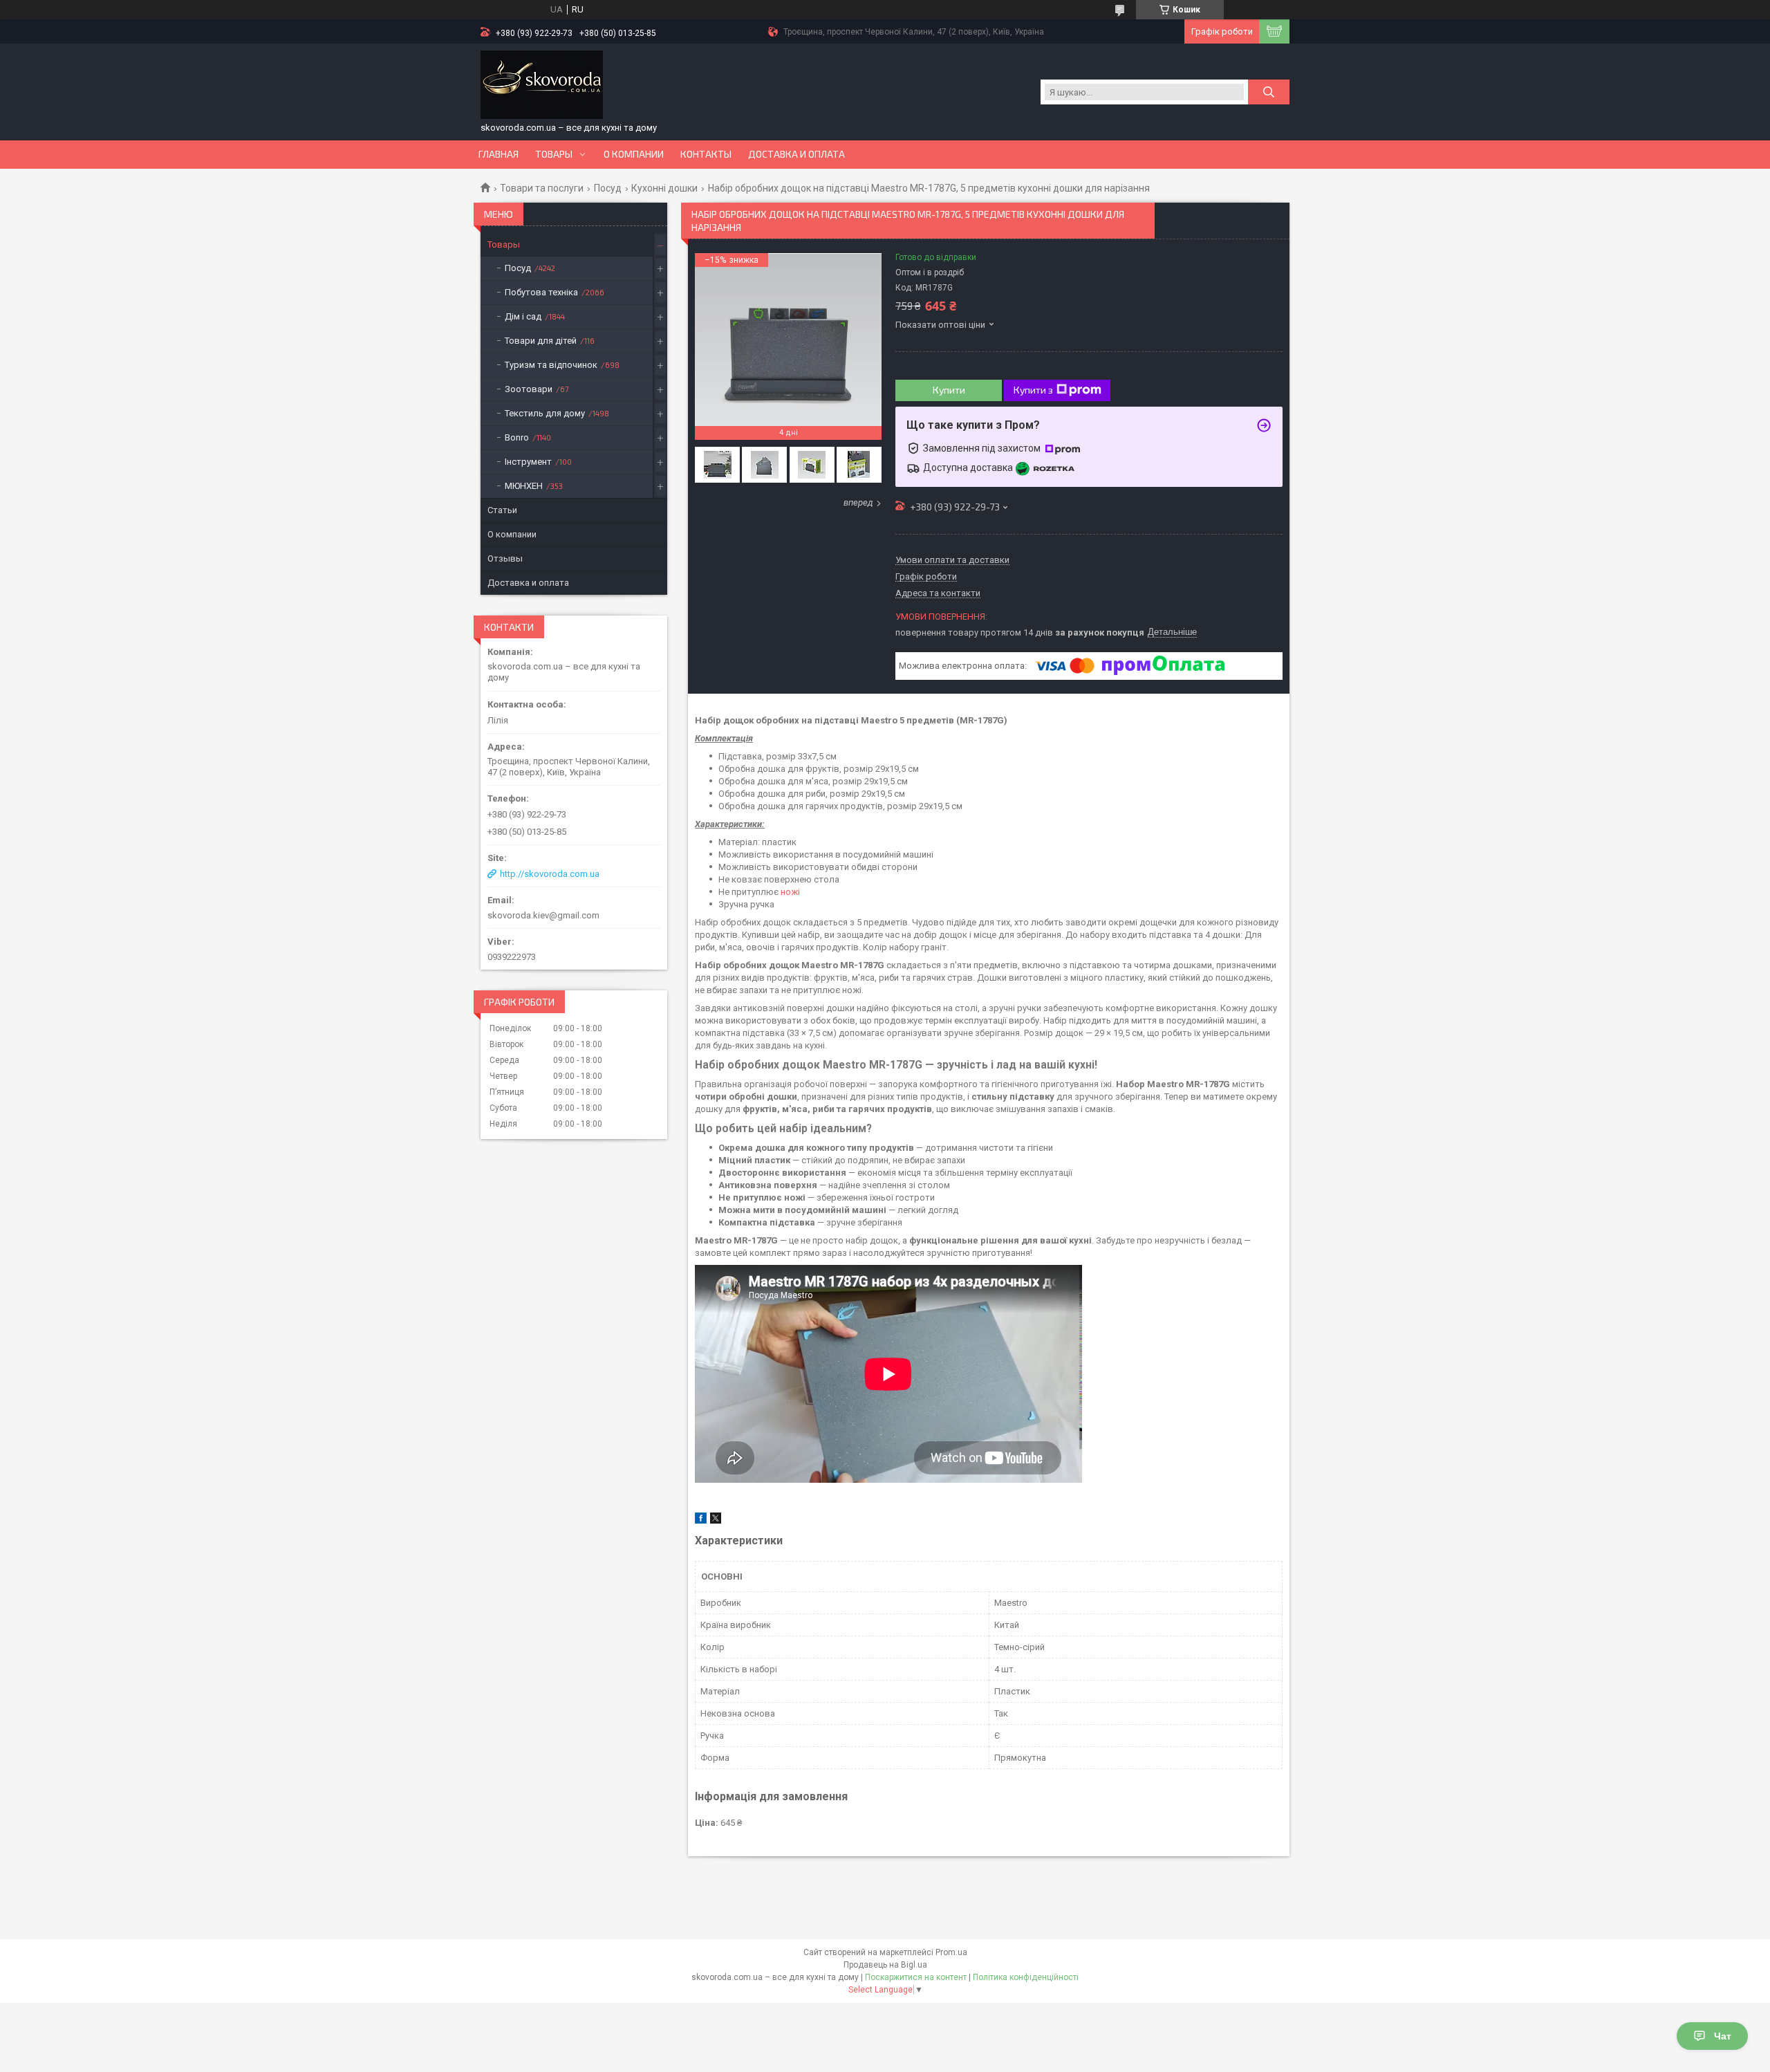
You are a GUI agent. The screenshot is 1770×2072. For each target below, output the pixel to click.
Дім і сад (523, 316)
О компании (634, 154)
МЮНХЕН (524, 486)
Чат (1723, 2036)
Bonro (517, 437)
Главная (499, 154)
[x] (716, 1520)
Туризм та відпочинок (551, 365)
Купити (949, 390)
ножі (790, 892)
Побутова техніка (541, 292)
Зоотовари (529, 389)
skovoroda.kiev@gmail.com (543, 915)
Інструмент (528, 462)
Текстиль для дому (545, 413)
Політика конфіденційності (1026, 1977)
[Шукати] (1269, 92)
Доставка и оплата (796, 154)
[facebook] (701, 1520)
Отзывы (505, 558)
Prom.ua (951, 1952)
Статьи (502, 510)
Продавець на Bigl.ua (885, 1965)
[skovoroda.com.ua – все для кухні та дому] (542, 85)
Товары (554, 154)
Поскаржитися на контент (916, 1977)
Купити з (1033, 390)
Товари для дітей (541, 341)
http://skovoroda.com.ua (550, 874)
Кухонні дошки (664, 188)
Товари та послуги (542, 188)
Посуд (608, 188)
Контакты (706, 154)
